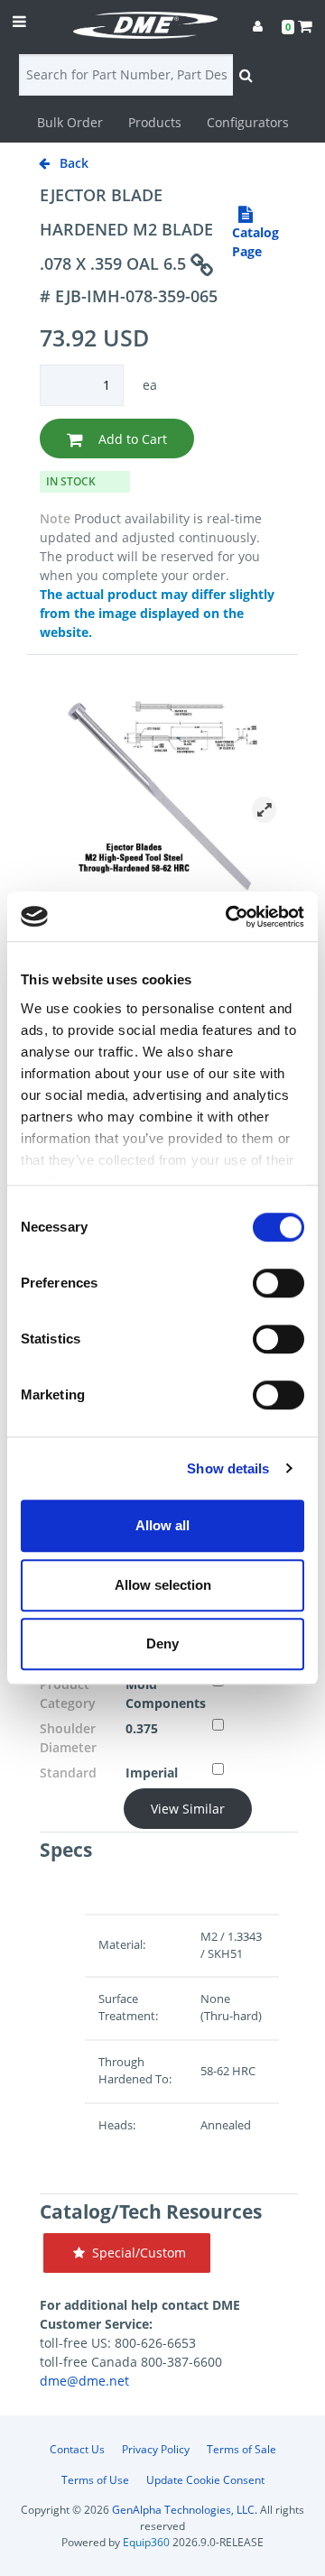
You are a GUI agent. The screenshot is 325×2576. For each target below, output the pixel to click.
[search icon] (246, 75)
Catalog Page (255, 242)
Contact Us (77, 2449)
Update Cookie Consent (205, 2480)
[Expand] (264, 810)
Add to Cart (131, 439)
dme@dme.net (84, 2381)
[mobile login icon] (258, 26)
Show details (228, 1468)
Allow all (162, 1525)
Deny (162, 1643)
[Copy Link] (202, 266)
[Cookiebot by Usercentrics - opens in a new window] (229, 917)
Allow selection (163, 1585)
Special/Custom (135, 2253)
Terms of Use (95, 2480)
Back (72, 163)
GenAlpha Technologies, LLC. (185, 2510)
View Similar (188, 1809)
